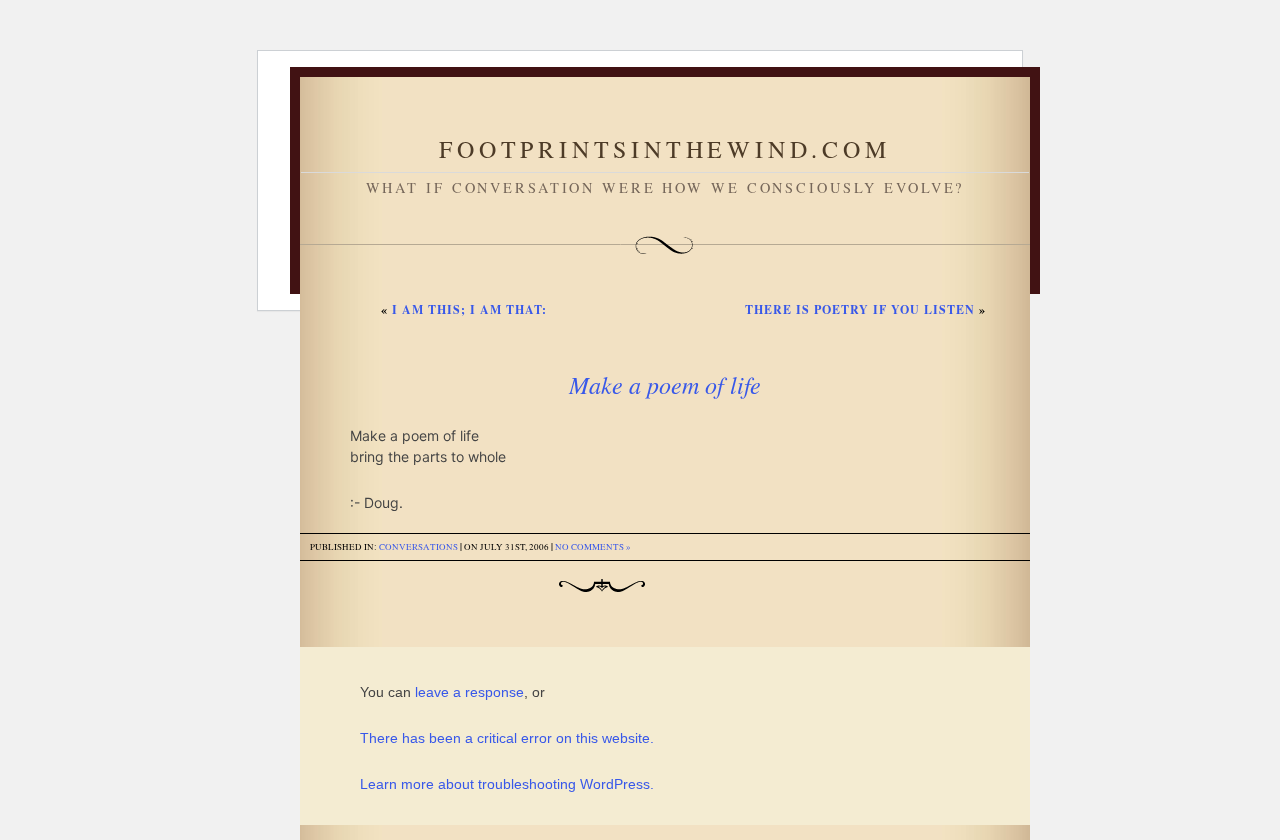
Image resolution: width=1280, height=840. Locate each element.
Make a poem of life (665, 384)
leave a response (469, 692)
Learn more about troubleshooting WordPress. (507, 784)
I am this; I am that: (469, 309)
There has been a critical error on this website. (507, 738)
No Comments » (593, 547)
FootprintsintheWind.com (664, 149)
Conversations (418, 547)
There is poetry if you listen (860, 309)
